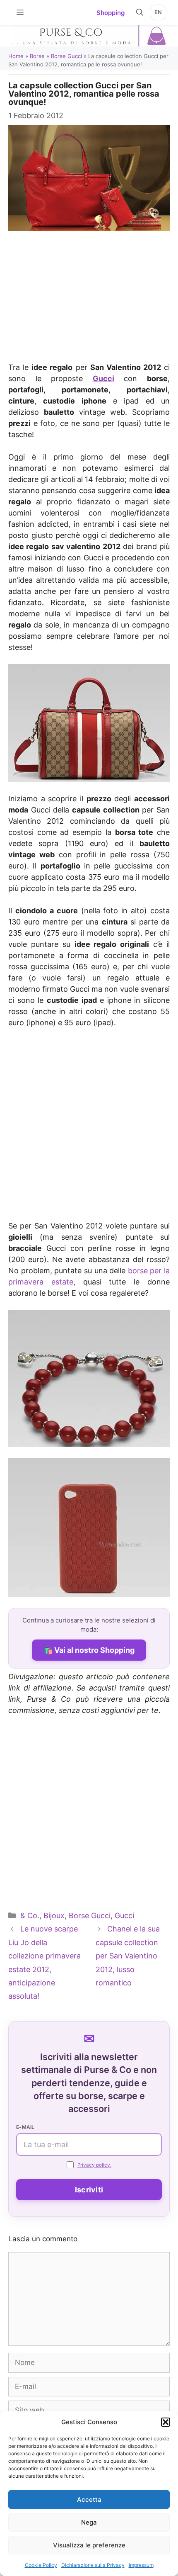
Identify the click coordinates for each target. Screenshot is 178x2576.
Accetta (89, 2499)
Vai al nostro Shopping (94, 1650)
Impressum (141, 2565)
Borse (37, 56)
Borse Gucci (66, 56)
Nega (89, 2522)
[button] (166, 2422)
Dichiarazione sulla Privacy (93, 2565)
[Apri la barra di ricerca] (140, 12)
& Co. (30, 1916)
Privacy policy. (94, 2165)
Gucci (103, 378)
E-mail (25, 2127)
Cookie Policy (41, 2565)
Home (16, 56)
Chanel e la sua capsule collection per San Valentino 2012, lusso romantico (128, 1956)
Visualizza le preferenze (89, 2545)
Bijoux (54, 1916)
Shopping (111, 13)
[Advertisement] (89, 286)
